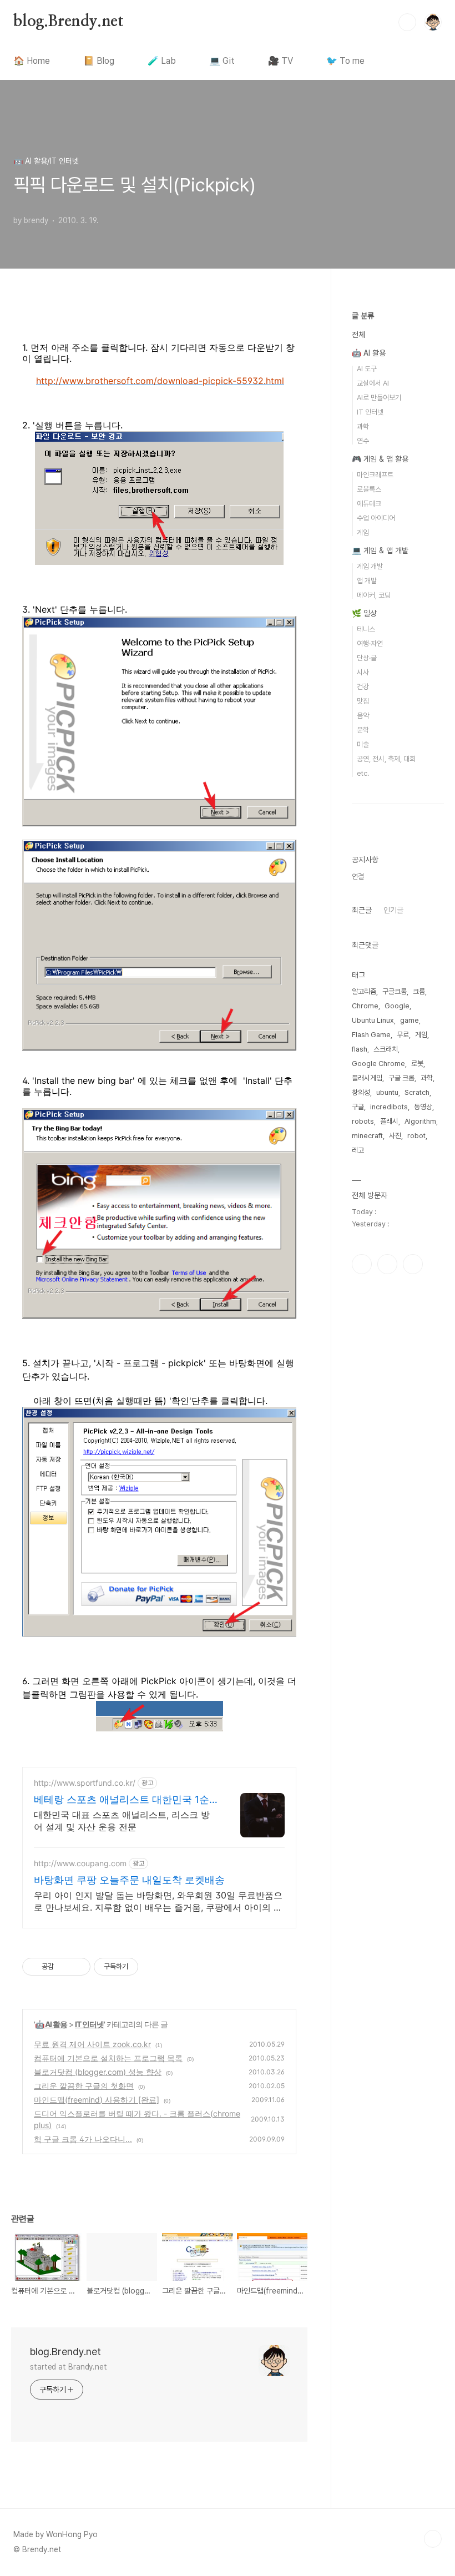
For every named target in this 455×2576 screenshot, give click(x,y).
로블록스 (369, 489)
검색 (407, 22)
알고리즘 (364, 991)
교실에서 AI (373, 383)
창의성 (361, 1092)
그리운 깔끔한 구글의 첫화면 (84, 2086)
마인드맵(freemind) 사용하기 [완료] (97, 2100)
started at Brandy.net (69, 2367)
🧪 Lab (162, 61)
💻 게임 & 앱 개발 (380, 550)
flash (360, 1049)
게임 (363, 532)
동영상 (423, 1107)
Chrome (365, 1006)
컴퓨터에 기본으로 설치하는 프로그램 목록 (108, 2058)
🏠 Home (32, 61)
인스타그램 (362, 1264)
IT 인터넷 (89, 2024)
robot (416, 1136)
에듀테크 (369, 504)
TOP (433, 2539)
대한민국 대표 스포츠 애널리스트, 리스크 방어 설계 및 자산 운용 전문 (122, 1821)
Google (397, 1006)
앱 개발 (367, 581)
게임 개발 (370, 566)
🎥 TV (280, 61)
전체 (358, 335)
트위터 (387, 1264)
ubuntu (387, 1092)
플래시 (389, 1121)
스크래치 (386, 1049)
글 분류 (363, 316)
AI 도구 (367, 369)
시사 (363, 672)
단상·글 (367, 658)
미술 (363, 744)
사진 (395, 1136)
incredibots (389, 1107)
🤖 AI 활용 (51, 2024)
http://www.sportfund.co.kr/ (85, 1783)
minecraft (367, 1136)
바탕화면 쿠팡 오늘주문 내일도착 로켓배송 (129, 1880)
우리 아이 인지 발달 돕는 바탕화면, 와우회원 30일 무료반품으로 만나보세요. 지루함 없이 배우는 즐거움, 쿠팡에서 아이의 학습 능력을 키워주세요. (158, 1901)
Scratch (417, 1092)
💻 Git (222, 61)
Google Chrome (378, 1064)
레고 (358, 1150)
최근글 (362, 910)
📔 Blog (99, 61)
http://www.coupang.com (80, 1863)
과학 (363, 426)
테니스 (366, 629)
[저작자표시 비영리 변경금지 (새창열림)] (153, 1967)
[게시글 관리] (78, 1967)
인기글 (393, 910)
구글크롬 (395, 991)
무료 (403, 1035)
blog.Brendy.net (69, 22)
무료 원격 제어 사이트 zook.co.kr (92, 2044)
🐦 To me (345, 61)
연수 (363, 441)
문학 (363, 730)
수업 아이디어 (376, 518)
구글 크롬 (401, 1078)
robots (363, 1121)
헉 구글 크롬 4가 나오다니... (83, 2139)
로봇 (417, 1064)
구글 (358, 1107)
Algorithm (420, 1121)
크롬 (419, 991)
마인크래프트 (375, 475)
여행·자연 (370, 643)
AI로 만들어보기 (379, 398)
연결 (358, 877)
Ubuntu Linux (373, 1020)
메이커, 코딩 (374, 595)
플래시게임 (367, 1078)
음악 (363, 716)
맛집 (363, 701)
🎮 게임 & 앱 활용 (380, 459)
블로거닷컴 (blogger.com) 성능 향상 (98, 2072)
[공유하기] (64, 1967)
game (410, 1020)
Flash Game (371, 1035)
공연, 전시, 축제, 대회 (386, 759)
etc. (363, 773)
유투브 (413, 1264)
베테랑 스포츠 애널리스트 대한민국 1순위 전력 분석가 (122, 1800)
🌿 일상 (364, 613)
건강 (363, 687)
